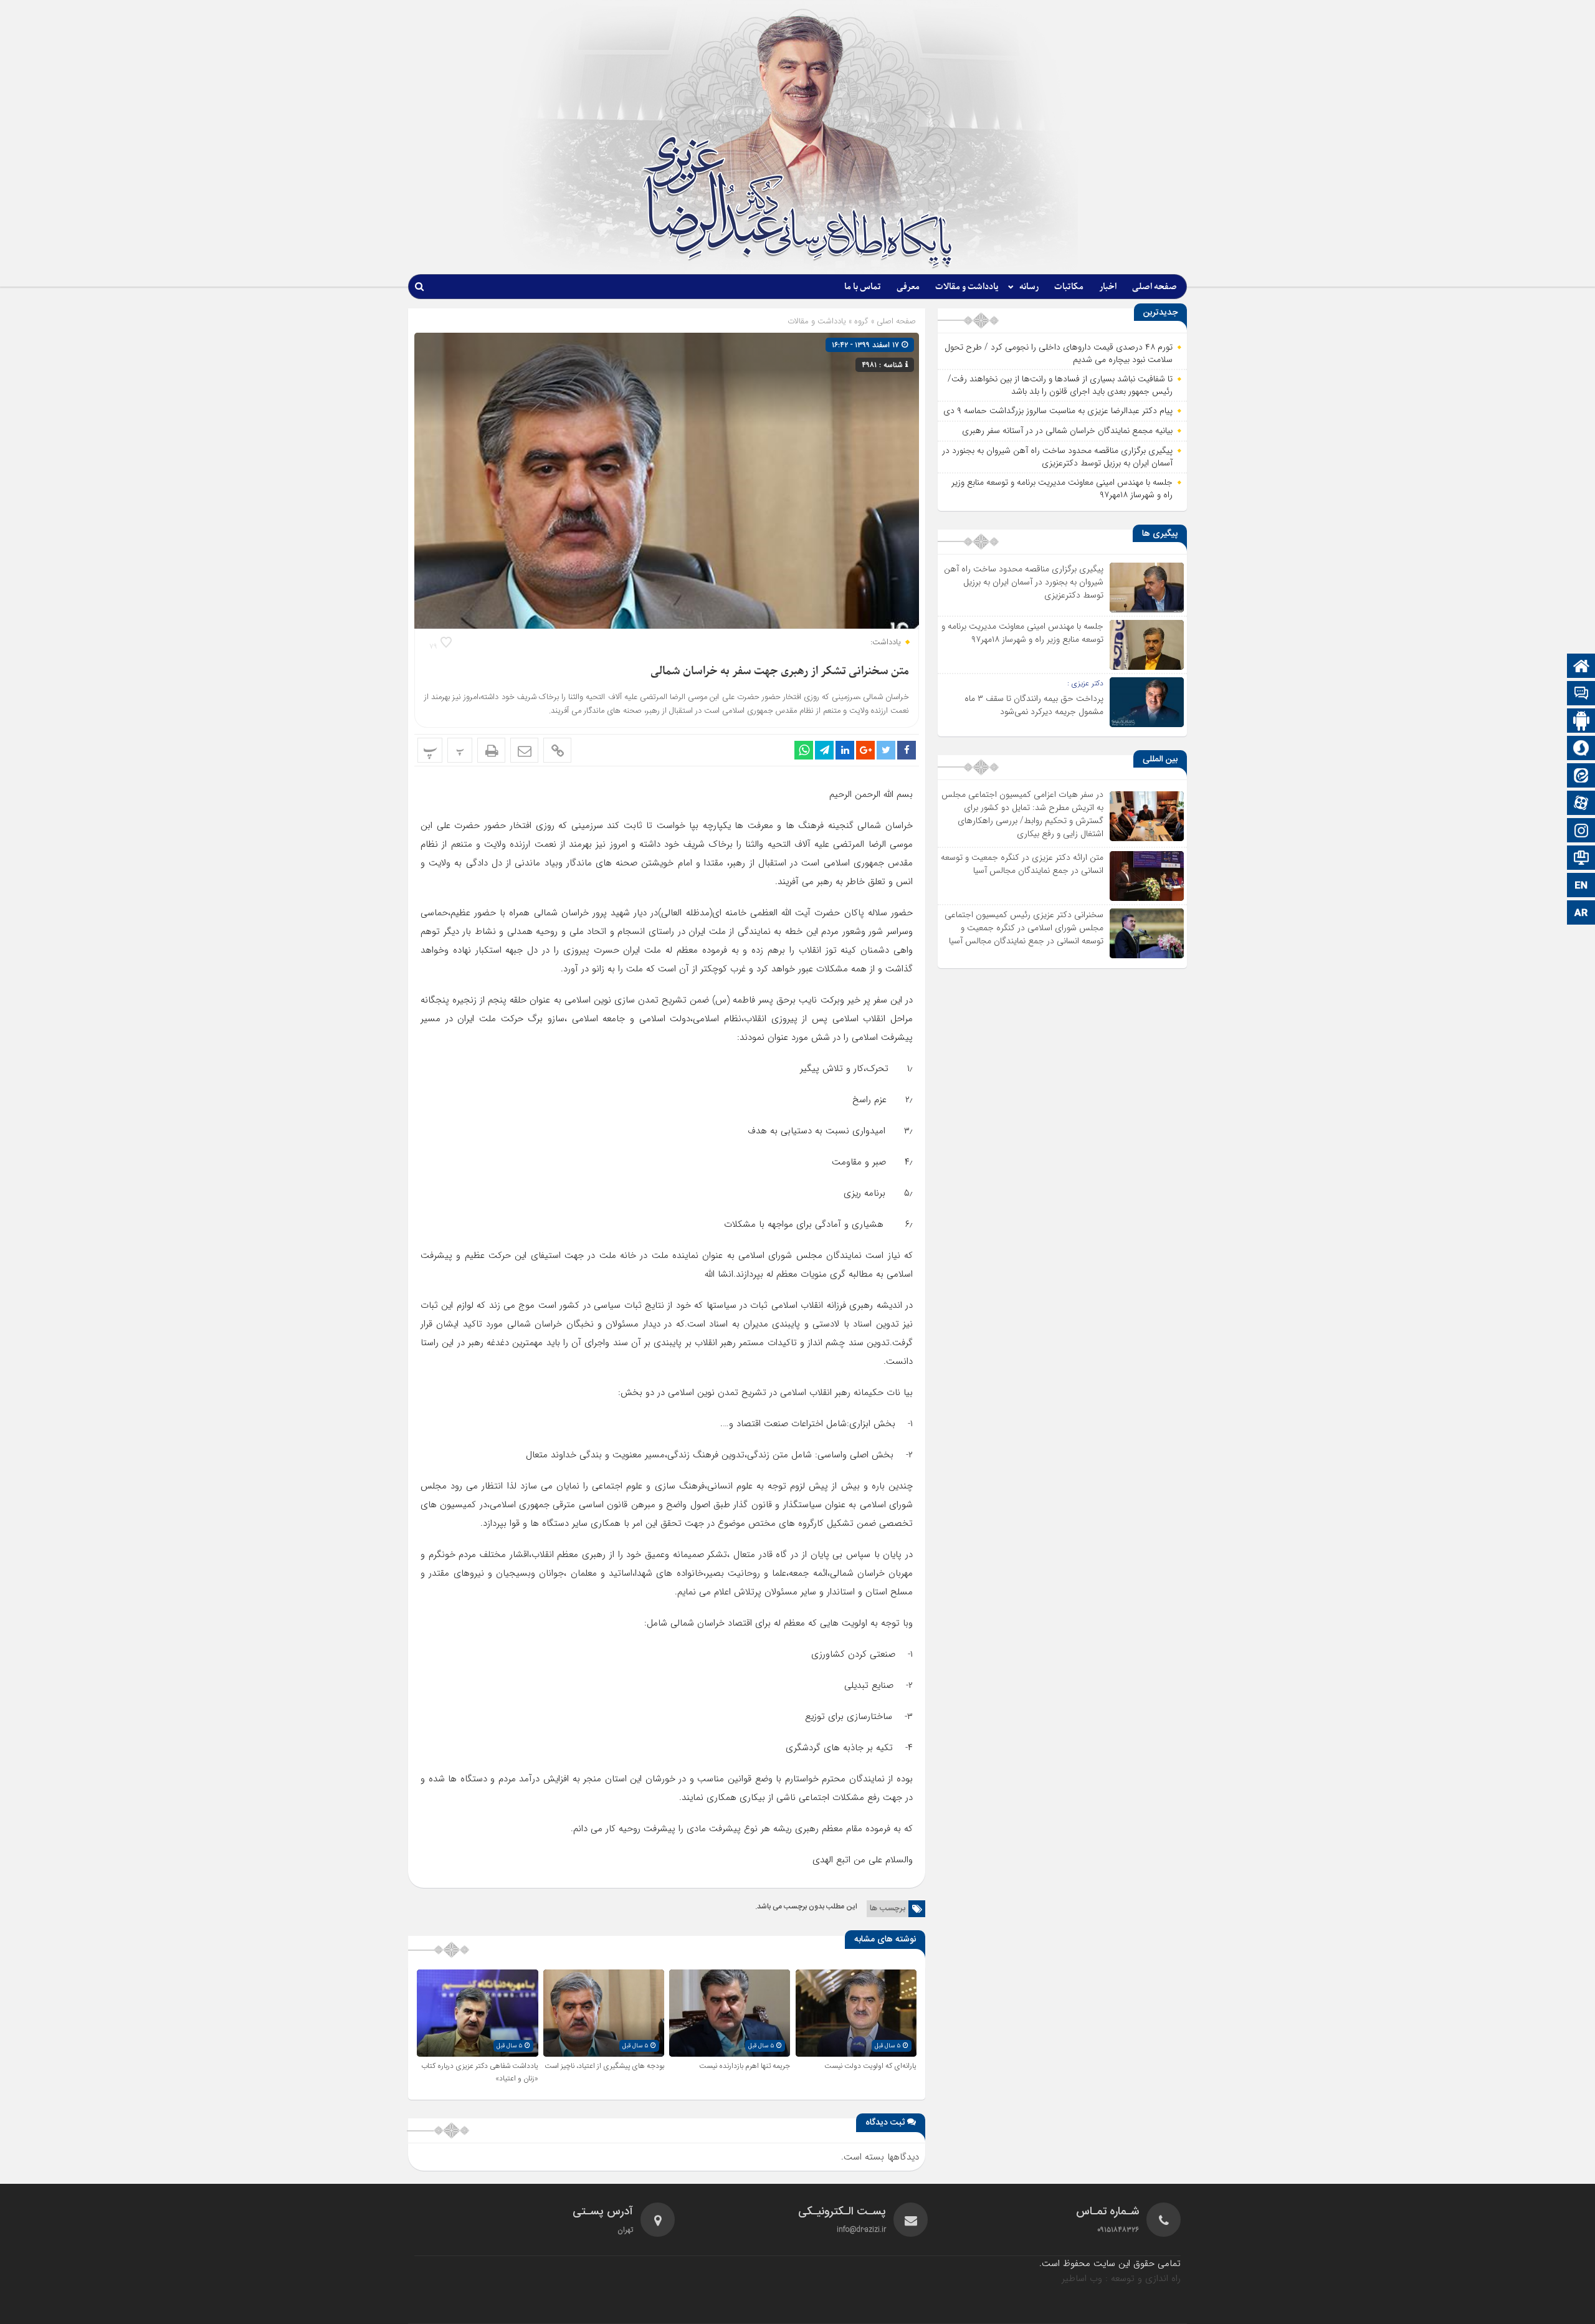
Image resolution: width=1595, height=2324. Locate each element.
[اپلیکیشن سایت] (1581, 722)
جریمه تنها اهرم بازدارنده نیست (745, 2066)
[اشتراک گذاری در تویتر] (886, 750)
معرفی (908, 287)
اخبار (1108, 287)
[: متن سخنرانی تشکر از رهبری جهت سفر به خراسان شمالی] (524, 750)
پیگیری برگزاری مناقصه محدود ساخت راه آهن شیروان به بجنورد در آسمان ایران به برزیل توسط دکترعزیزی (1057, 457)
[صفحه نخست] (1581, 667)
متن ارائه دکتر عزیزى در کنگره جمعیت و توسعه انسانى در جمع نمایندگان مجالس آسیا (1022, 864)
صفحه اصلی (1155, 287)
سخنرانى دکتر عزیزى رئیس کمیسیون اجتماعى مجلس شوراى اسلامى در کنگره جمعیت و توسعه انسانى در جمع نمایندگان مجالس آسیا (1024, 928)
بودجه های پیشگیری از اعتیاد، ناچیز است (604, 2066)
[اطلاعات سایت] (1581, 859)
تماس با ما (863, 287)
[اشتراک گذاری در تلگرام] (824, 750)
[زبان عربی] (1581, 914)
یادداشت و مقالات (967, 287)
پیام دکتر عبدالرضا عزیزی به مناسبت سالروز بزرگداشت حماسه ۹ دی (1058, 411)
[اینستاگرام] (1581, 831)
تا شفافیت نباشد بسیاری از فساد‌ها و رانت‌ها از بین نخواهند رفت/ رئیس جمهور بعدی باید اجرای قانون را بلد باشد (1060, 385)
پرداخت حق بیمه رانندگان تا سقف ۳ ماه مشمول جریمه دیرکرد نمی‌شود (1034, 705)
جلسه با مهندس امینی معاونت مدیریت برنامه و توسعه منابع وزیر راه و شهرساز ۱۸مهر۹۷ (1062, 488)
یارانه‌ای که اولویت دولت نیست (870, 2066)
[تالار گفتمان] (1581, 694)
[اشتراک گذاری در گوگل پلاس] (865, 750)
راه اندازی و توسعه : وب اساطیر (1121, 2279)
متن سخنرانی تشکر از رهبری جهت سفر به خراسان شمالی (780, 671)
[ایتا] (1581, 777)
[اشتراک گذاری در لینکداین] (845, 750)
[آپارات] (1581, 804)
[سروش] (1581, 749)
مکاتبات (1069, 287)
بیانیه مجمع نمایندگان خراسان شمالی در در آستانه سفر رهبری (1067, 431)
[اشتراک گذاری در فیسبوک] (907, 750)
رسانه (1029, 287)
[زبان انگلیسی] (1581, 886)
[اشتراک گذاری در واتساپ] (804, 750)
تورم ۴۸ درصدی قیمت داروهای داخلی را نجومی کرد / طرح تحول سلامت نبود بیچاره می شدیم (1059, 353)
